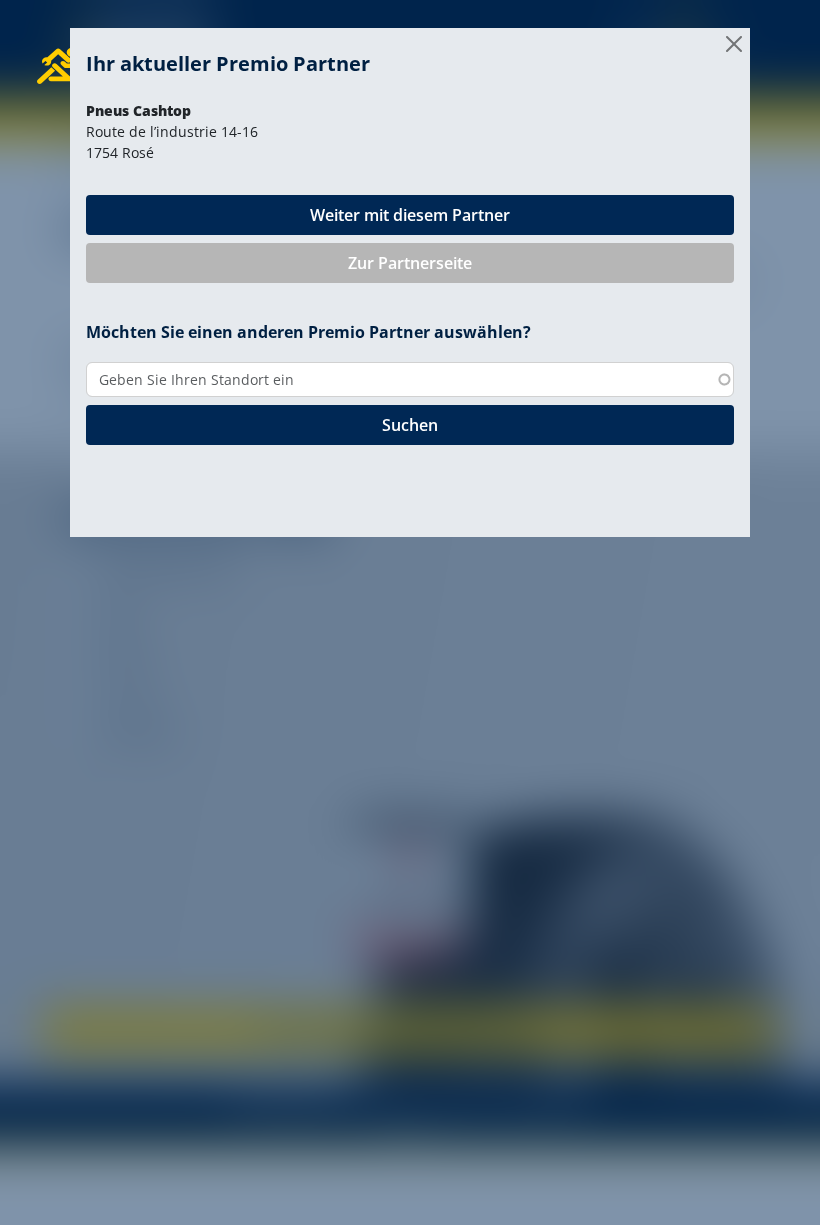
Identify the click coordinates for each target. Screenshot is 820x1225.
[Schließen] (734, 44)
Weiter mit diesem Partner (410, 215)
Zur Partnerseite (410, 263)
